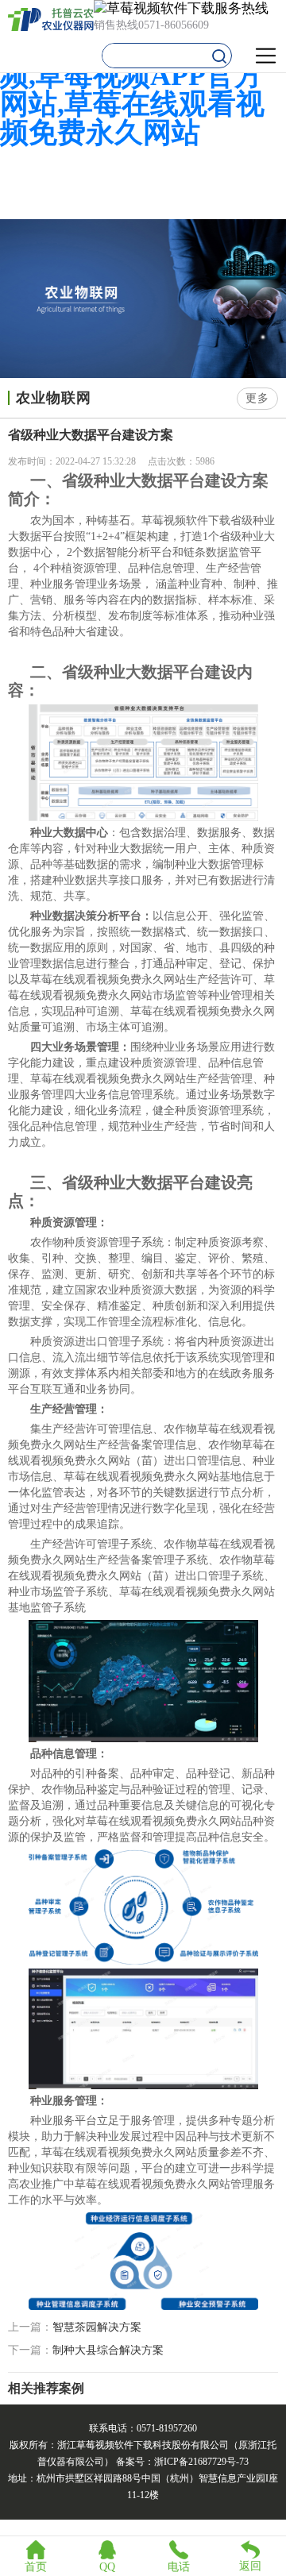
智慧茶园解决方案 (97, 2327)
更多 (257, 398)
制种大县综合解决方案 (108, 2350)
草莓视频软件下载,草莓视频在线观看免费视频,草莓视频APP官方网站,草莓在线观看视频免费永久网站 (143, 75)
